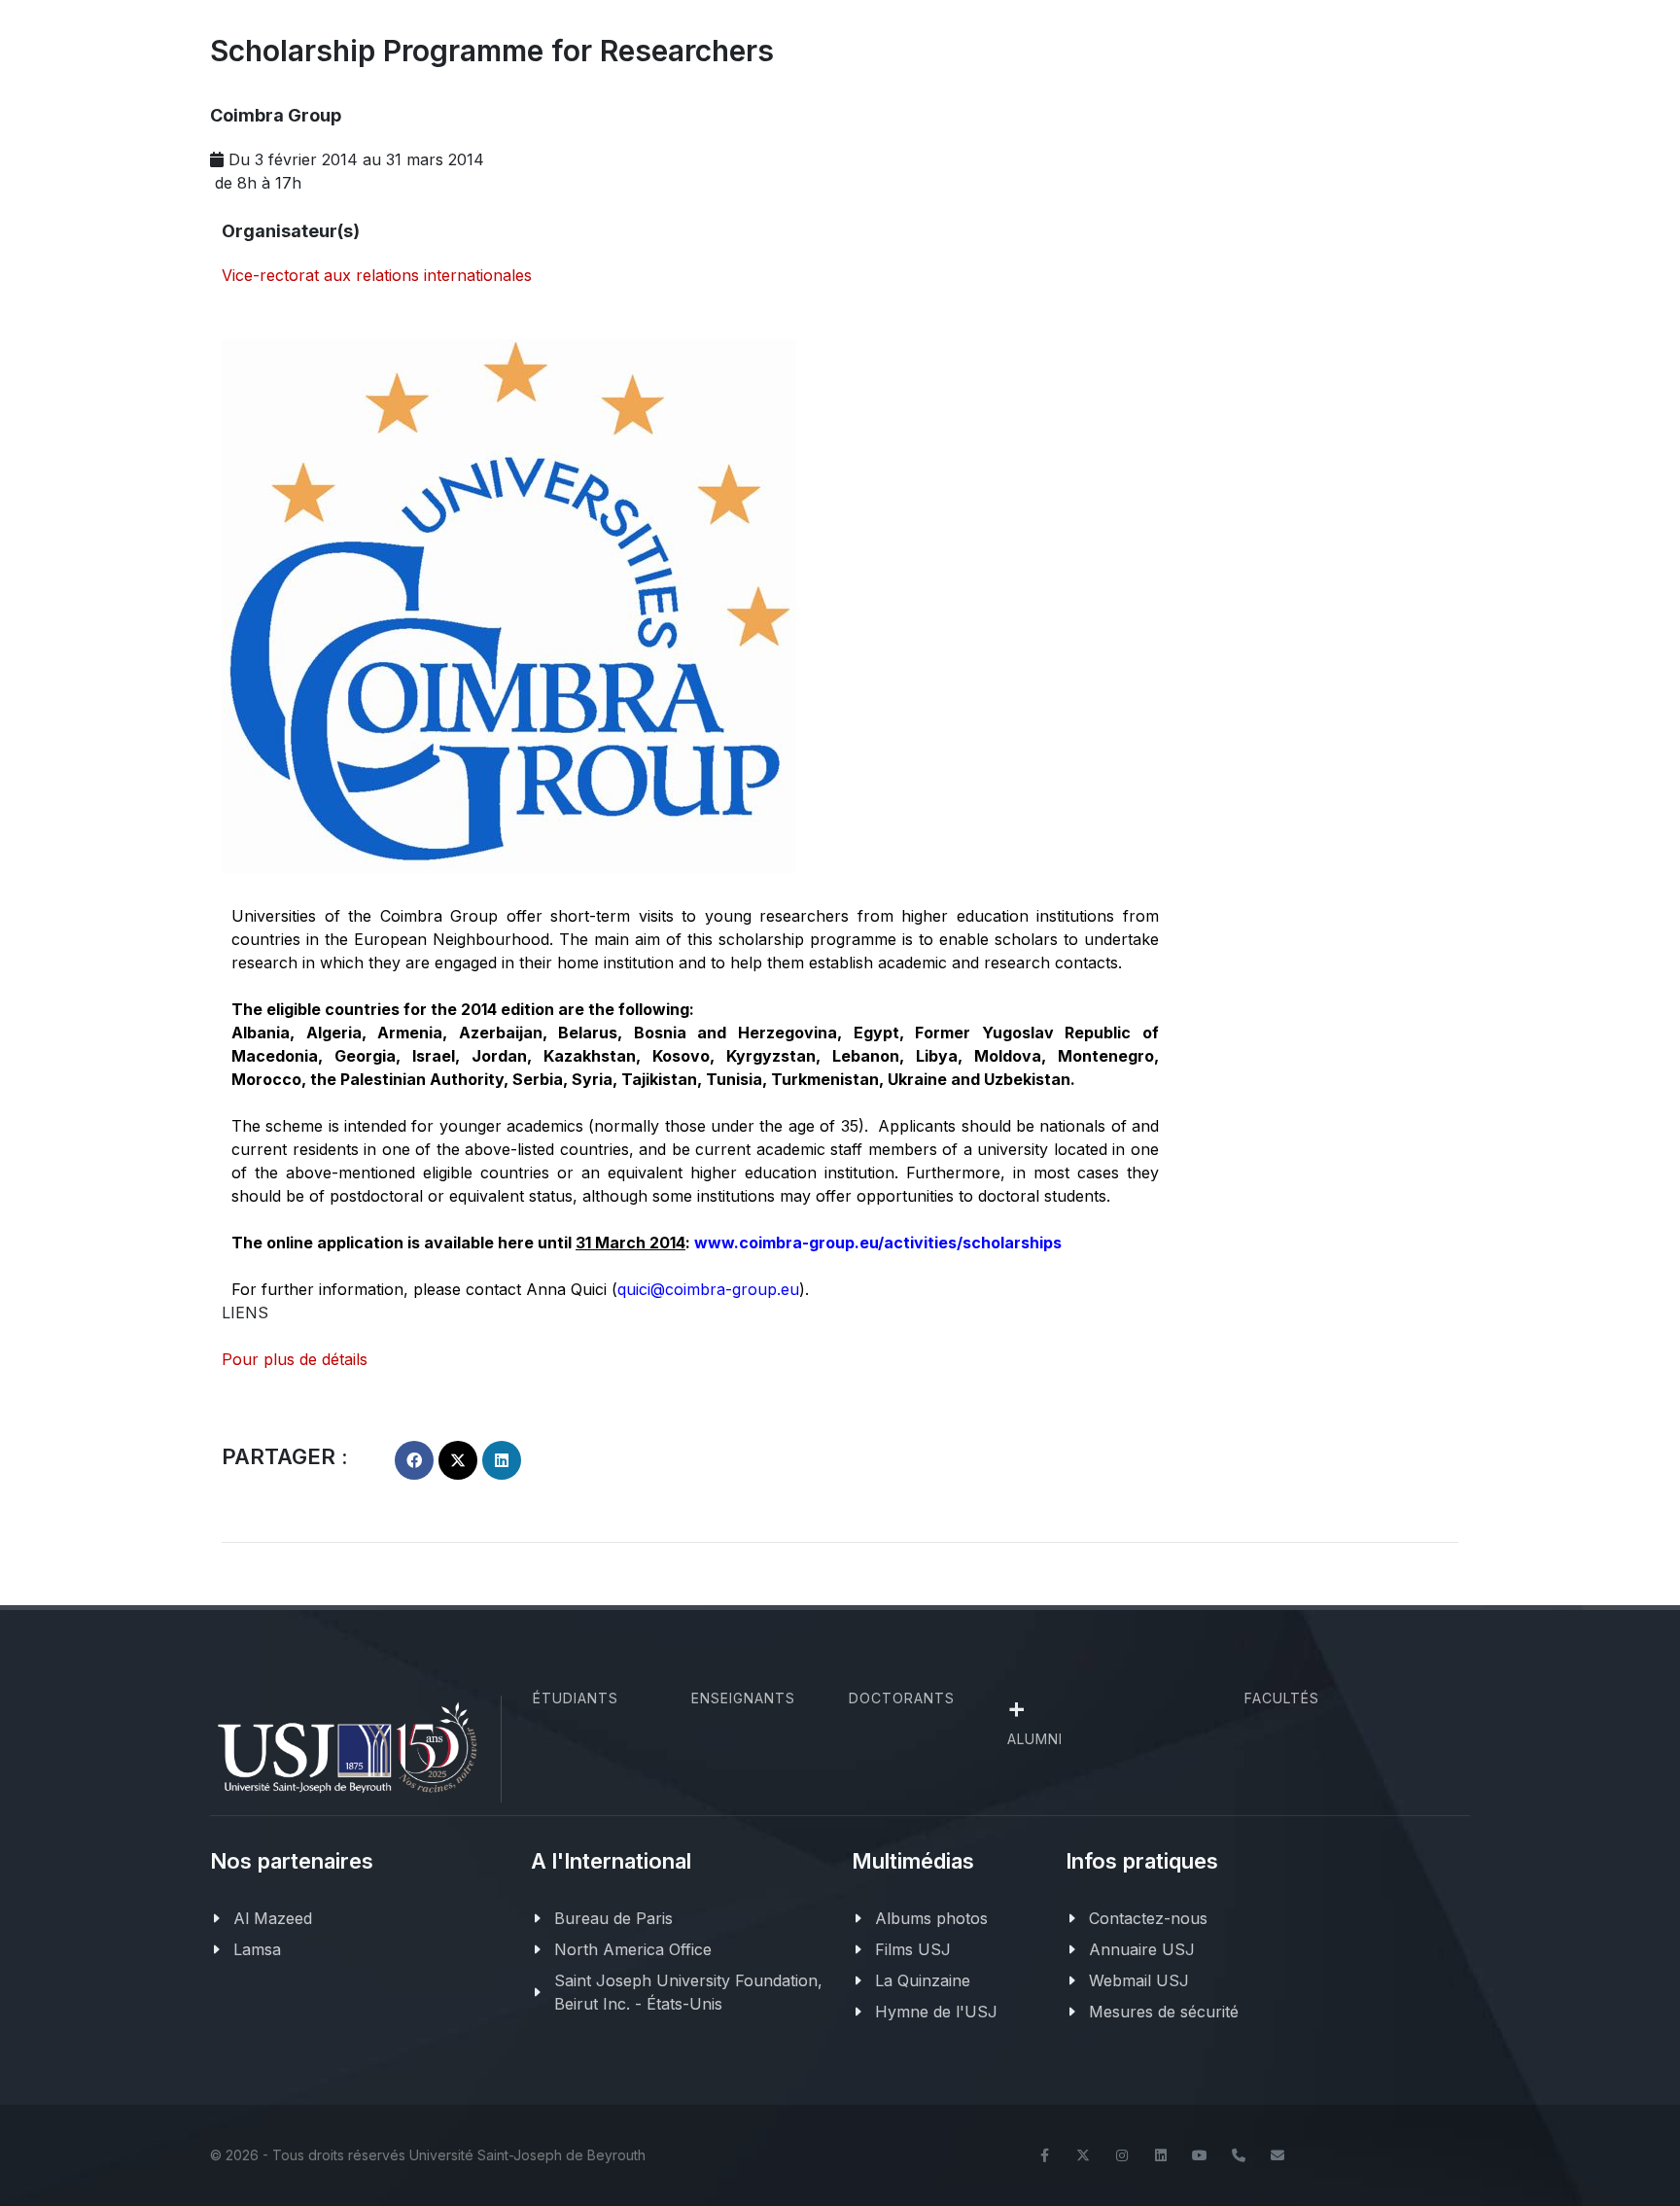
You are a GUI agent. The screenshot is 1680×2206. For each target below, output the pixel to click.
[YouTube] (1200, 2155)
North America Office (633, 1949)
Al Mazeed (273, 1918)
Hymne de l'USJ (936, 2012)
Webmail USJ (1139, 1980)
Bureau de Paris (613, 1918)
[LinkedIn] (1161, 2155)
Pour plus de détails (295, 1359)
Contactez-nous (1148, 1918)
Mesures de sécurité (1164, 2012)
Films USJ (913, 1949)
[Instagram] (1122, 2155)
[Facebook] (1044, 2155)
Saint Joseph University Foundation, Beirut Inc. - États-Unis (688, 1992)
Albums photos (931, 1918)
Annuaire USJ (1142, 1949)
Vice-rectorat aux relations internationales (377, 275)
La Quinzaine (923, 1980)
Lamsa (257, 1949)
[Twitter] (1083, 2155)
